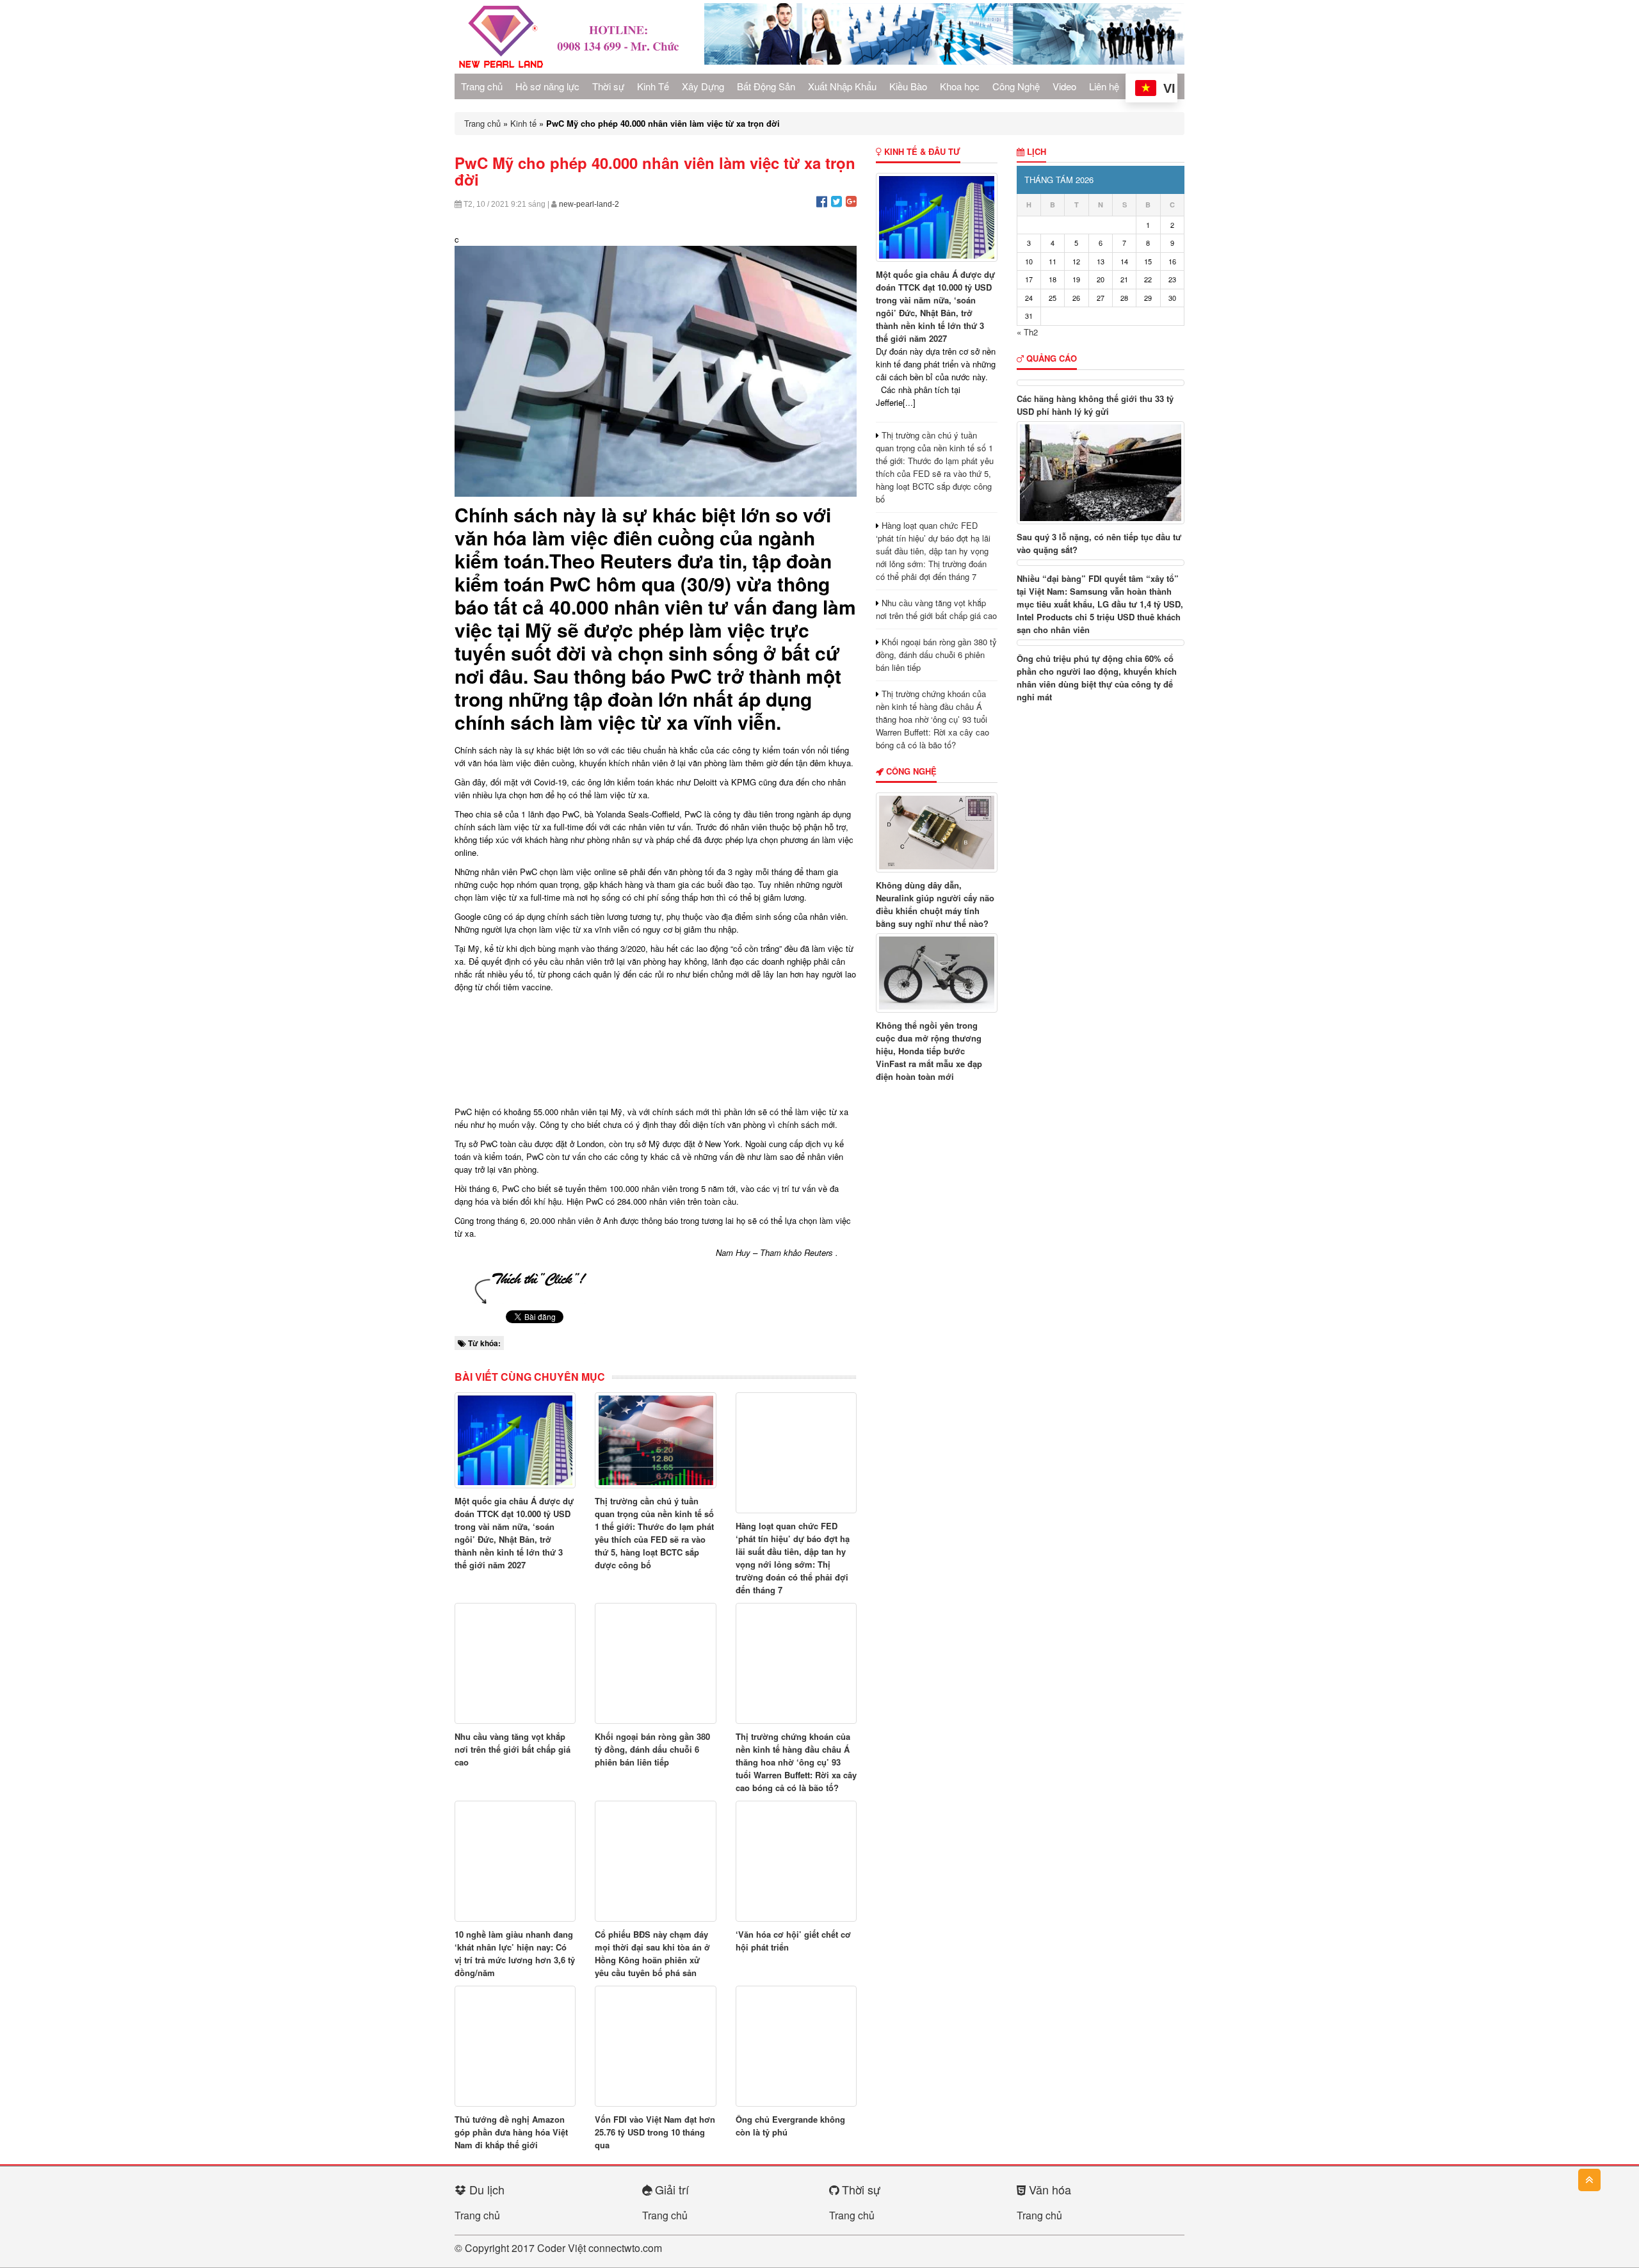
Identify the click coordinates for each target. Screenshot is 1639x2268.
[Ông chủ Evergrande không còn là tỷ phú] (796, 2046)
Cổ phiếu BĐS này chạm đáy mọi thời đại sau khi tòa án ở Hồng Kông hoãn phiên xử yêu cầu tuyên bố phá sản (652, 1953)
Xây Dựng (703, 86)
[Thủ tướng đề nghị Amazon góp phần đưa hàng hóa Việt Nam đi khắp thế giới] (515, 2046)
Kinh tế (523, 123)
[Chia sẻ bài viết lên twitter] (836, 201)
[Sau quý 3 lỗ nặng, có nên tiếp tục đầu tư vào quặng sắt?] (1101, 473)
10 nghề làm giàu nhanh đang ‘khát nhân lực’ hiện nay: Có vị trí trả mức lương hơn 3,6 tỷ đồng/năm (515, 1953)
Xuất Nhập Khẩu (842, 86)
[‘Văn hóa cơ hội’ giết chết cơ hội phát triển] (796, 1861)
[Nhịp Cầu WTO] (570, 36)
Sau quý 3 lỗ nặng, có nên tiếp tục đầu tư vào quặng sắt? (1099, 543)
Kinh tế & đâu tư (921, 151)
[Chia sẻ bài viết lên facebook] (822, 201)
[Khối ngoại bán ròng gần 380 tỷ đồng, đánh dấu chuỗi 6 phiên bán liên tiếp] (655, 1663)
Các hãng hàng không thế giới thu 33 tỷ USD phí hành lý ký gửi (1095, 405)
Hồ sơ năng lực (547, 86)
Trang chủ (482, 86)
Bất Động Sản (766, 86)
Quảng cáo (1050, 358)
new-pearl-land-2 (589, 204)
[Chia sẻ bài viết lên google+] (851, 201)
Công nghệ (910, 771)
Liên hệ (1104, 86)
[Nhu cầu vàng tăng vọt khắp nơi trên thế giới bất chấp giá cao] (515, 1663)
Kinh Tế (653, 86)
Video (1064, 86)
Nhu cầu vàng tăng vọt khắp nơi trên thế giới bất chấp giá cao (513, 1749)
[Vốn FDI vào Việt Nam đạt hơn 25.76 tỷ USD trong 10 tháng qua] (655, 2046)
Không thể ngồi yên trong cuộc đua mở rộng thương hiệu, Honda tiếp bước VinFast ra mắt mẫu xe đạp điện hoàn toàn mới (929, 1051)
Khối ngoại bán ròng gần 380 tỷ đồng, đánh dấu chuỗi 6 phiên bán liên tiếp (652, 1749)
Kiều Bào (908, 86)
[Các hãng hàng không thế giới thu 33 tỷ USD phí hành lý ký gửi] (1101, 383)
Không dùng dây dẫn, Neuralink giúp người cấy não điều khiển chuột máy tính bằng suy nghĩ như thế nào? (935, 904)
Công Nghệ (1016, 86)
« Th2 (1027, 332)
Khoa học (960, 86)
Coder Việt (561, 2248)
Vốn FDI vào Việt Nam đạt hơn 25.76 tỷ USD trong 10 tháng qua (655, 2132)
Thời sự (608, 86)
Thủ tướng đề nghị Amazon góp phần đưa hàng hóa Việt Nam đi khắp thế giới (511, 2132)
